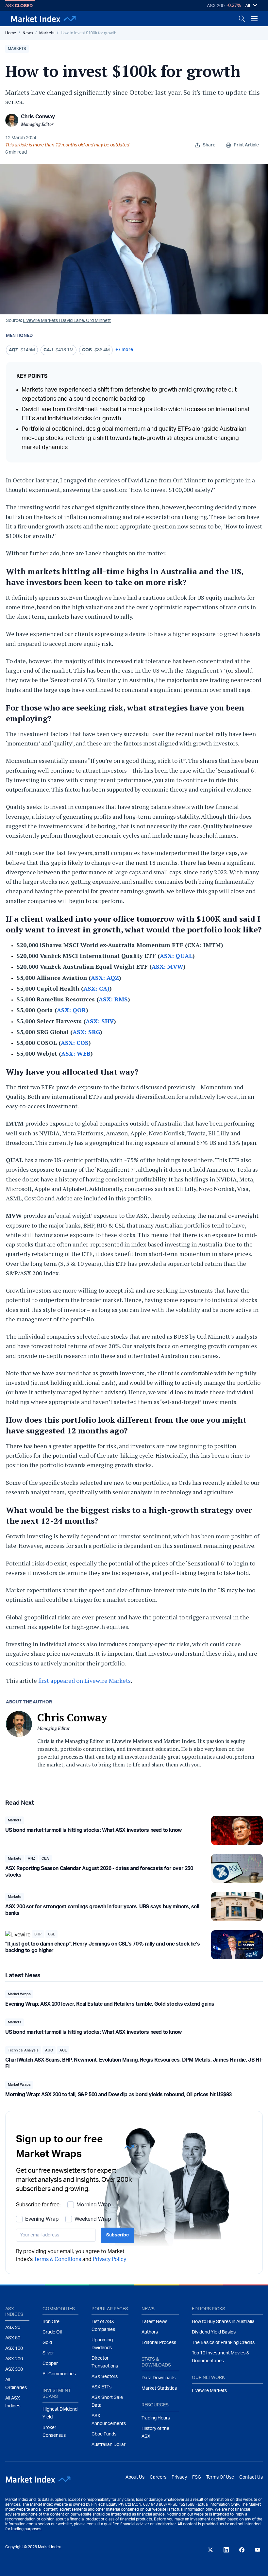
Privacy (179, 2477)
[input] (56, 2235)
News (28, 33)
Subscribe (117, 2235)
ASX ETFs (101, 2387)
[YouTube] (258, 2550)
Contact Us (251, 2477)
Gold (47, 2343)
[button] (17, 49)
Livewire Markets (209, 2391)
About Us (135, 2477)
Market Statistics (159, 2388)
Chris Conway (38, 117)
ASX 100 (14, 2349)
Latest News (154, 2322)
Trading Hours (156, 2418)
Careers (158, 2477)
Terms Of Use (220, 2477)
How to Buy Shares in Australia (223, 2322)
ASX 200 (216, 6)
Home (11, 33)
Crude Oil (52, 2332)
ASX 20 (13, 2328)
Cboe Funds (104, 2434)
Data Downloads (159, 2378)
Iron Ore (51, 2322)
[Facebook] (242, 2550)
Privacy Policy (109, 2259)
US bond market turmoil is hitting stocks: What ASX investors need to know (93, 1830)
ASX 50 (13, 2338)
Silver (48, 2353)
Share (209, 145)
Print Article (246, 145)
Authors (150, 2332)
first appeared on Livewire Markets (84, 1681)
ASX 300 (14, 2369)
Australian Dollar (109, 2445)
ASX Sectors (105, 2377)
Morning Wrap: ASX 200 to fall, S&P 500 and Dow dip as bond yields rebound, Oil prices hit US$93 (118, 2095)
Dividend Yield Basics (214, 2332)
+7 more (124, 350)
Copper (50, 2364)
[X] (210, 2550)
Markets (47, 33)
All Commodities (59, 2374)
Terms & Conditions (58, 2259)
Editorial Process (159, 2343)
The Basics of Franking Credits (223, 2343)
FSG (197, 2477)
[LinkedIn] (226, 2550)
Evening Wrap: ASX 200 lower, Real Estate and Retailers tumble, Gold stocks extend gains (110, 2004)
